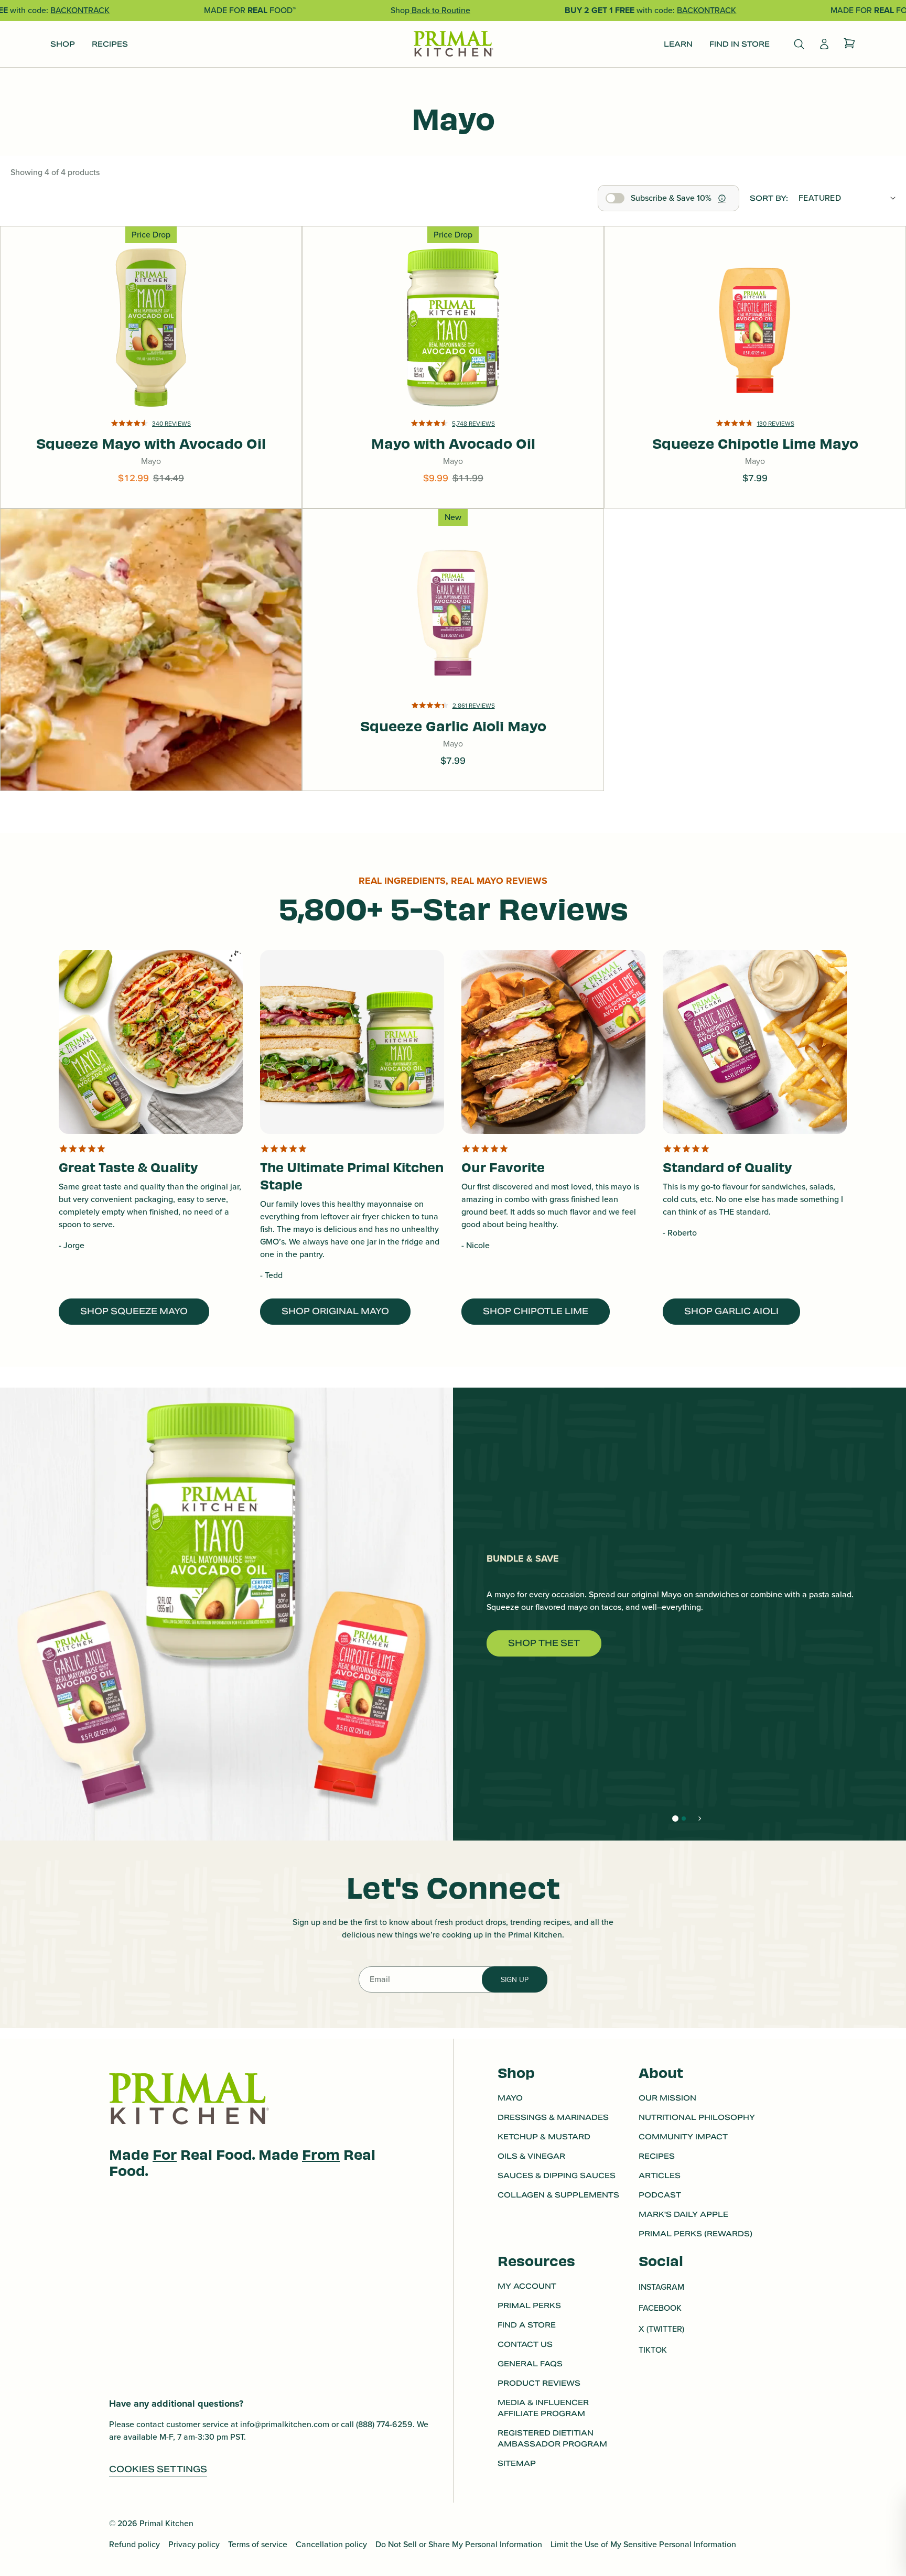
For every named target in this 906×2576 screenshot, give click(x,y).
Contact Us (525, 2344)
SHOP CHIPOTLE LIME (536, 1311)
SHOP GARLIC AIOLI (731, 1311)
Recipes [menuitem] (110, 44)
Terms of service (258, 2544)
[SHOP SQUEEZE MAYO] (151, 1042)
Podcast (660, 2195)
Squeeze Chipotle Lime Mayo (755, 315)
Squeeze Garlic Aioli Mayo (453, 597)
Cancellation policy (331, 2544)
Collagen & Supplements (558, 2195)
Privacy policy (194, 2544)
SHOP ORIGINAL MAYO (335, 1311)
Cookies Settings (158, 2469)
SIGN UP (515, 1980)
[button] (453, 437)
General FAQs (530, 2364)
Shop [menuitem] (63, 44)
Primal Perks (529, 2306)
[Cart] (849, 44)
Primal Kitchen (166, 2523)
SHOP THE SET (544, 1643)
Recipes (657, 2156)
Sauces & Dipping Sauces (557, 2175)
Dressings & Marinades (553, 2117)
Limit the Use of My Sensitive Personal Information (643, 2544)
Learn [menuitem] (678, 44)
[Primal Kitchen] (453, 44)
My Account (527, 2286)
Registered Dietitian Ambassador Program (552, 2438)
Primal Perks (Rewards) (695, 2234)
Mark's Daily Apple (683, 2214)
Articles (660, 2175)
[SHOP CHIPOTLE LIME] (553, 1042)
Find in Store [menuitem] (740, 44)
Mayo (510, 2098)
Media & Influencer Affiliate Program (543, 2408)
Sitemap (517, 2463)
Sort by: (769, 198)
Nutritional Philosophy (697, 2117)
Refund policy (134, 2544)
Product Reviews (539, 2383)
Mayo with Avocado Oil (453, 315)
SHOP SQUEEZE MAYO (134, 1311)
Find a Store (527, 2325)
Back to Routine (440, 10)
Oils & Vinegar (531, 2156)
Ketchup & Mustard (544, 2137)
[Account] (824, 44)
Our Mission (667, 2098)
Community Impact (683, 2137)
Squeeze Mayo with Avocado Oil (151, 345)
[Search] (799, 44)
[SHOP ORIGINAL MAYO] (352, 1042)
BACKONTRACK (80, 10)
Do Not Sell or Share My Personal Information (459, 2544)
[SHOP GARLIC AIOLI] (755, 1042)
